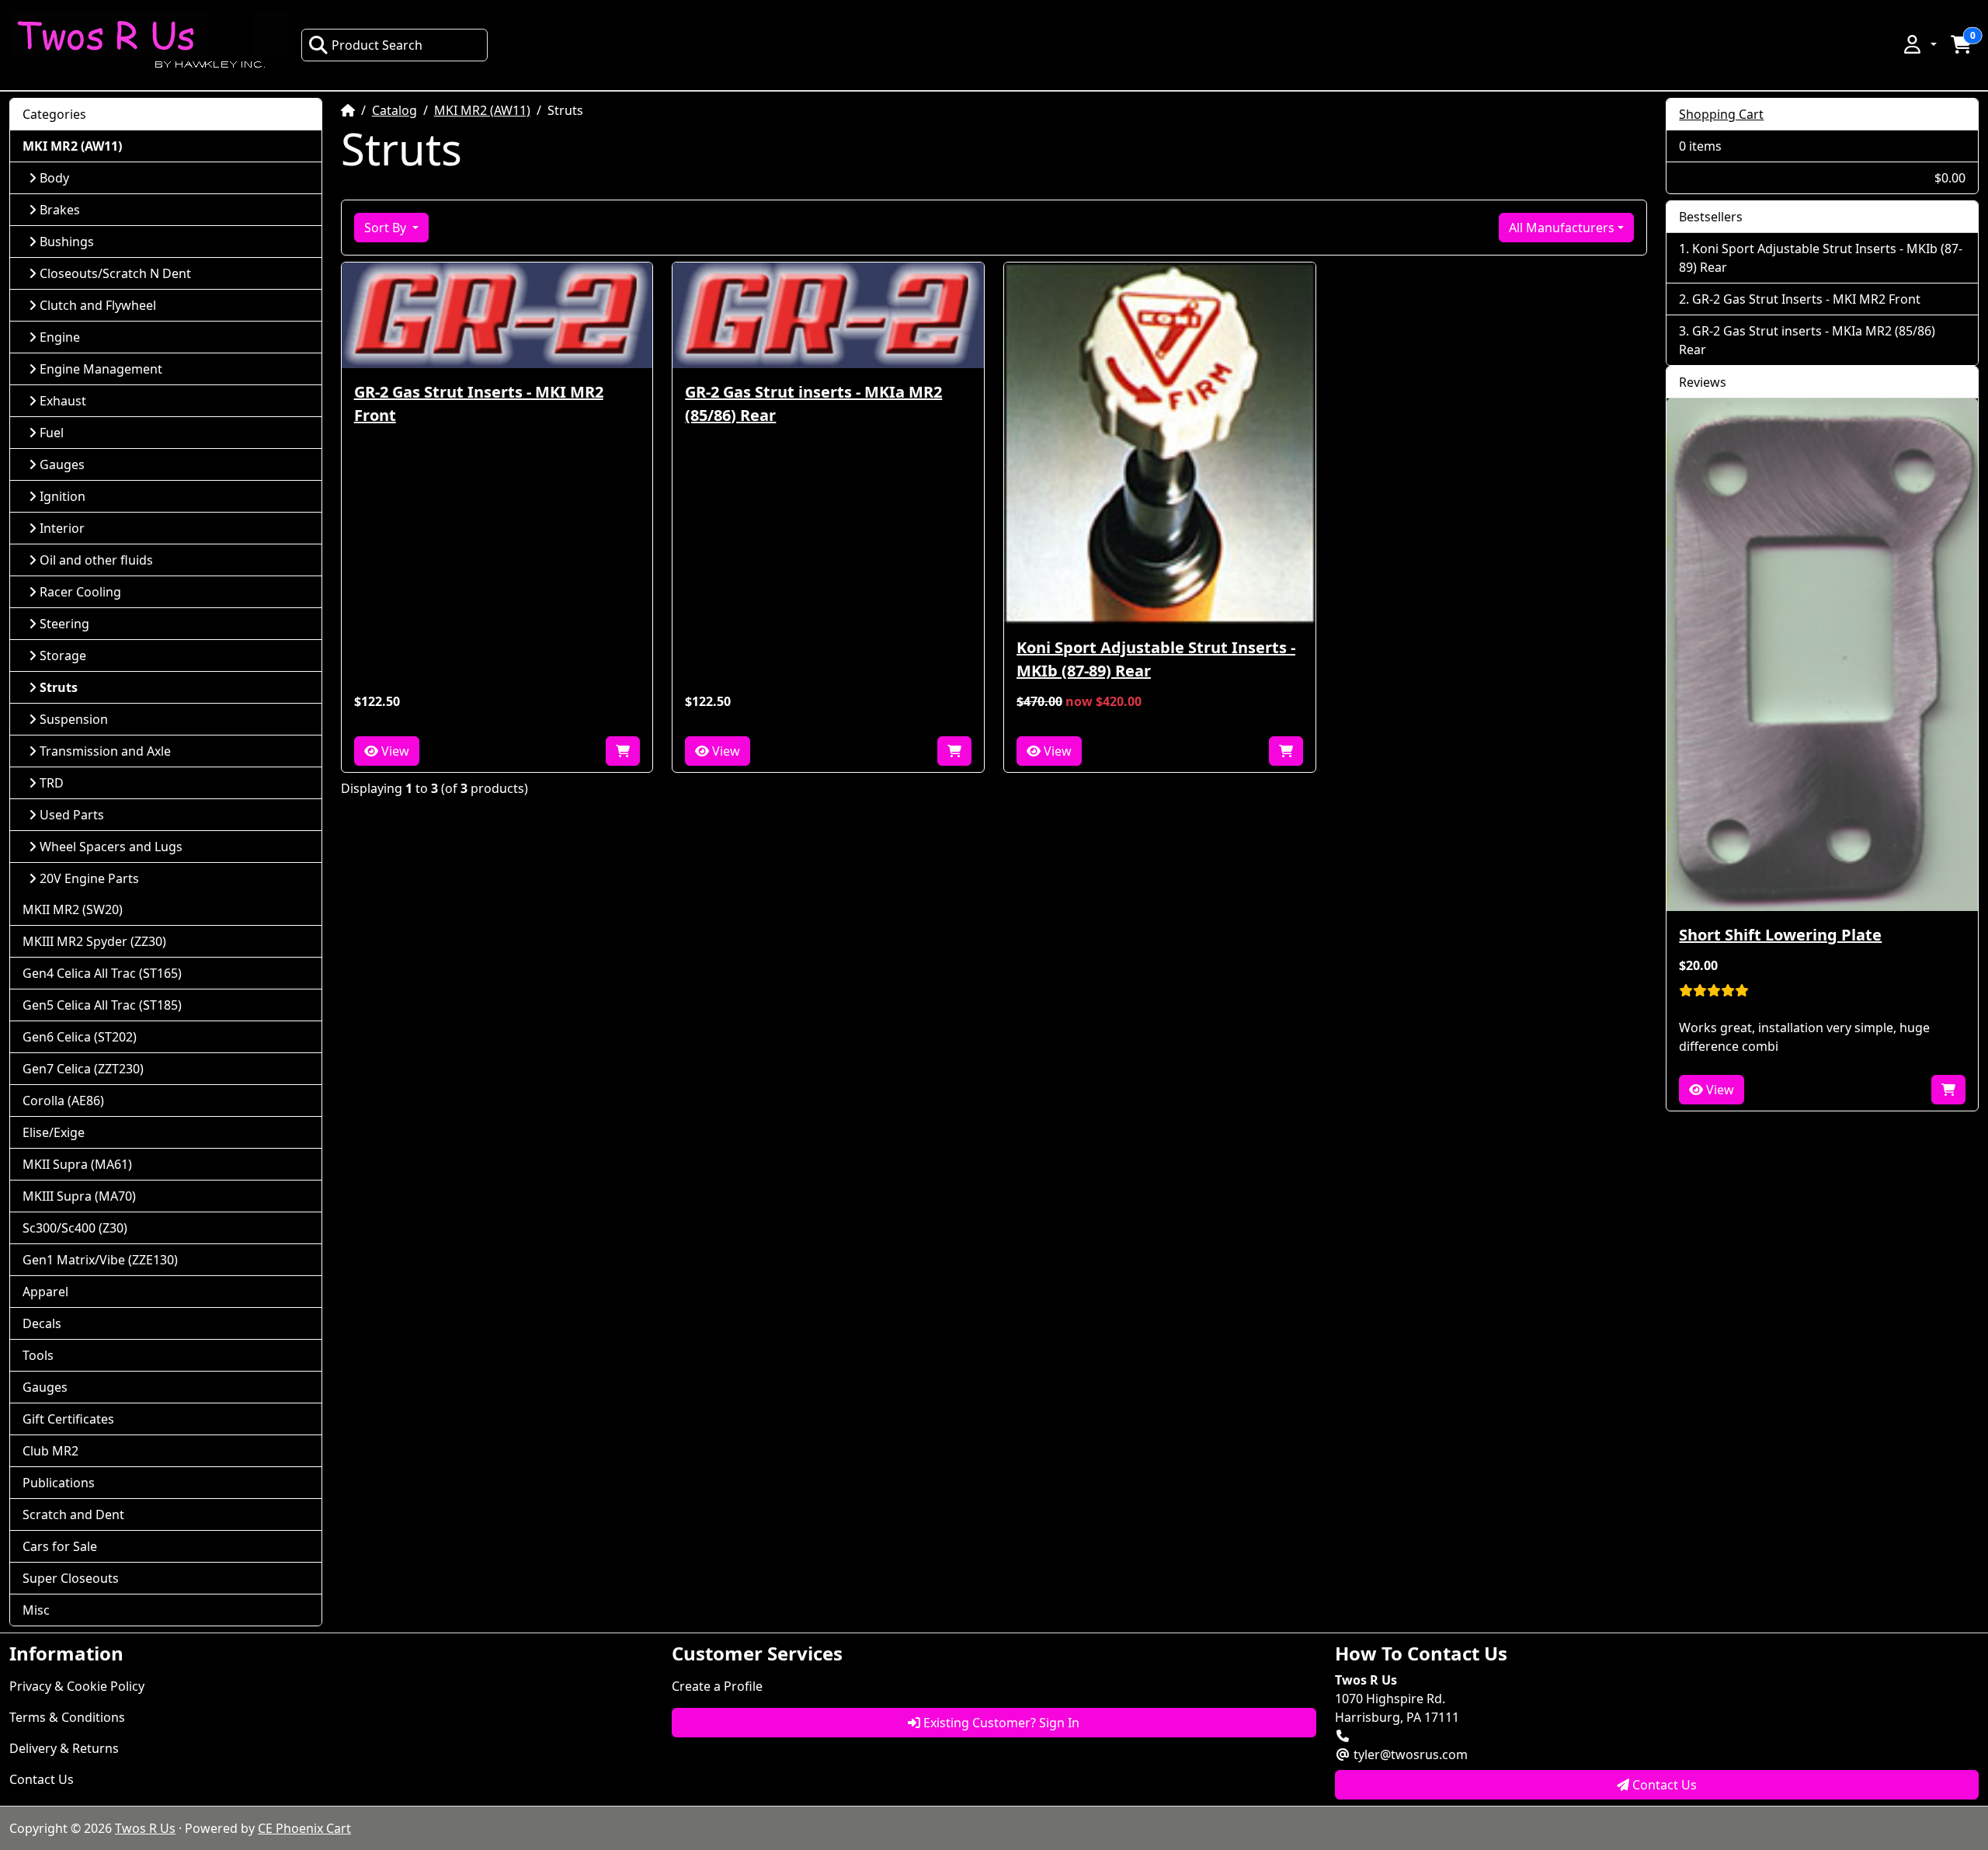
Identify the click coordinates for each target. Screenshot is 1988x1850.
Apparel (45, 1292)
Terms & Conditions (67, 1717)
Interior (62, 528)
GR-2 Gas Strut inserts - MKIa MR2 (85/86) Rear (813, 403)
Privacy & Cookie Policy (77, 1686)
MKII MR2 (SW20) (73, 909)
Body (54, 178)
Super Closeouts (71, 1578)
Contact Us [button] (1663, 1785)
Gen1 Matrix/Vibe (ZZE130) (100, 1260)
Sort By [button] (387, 228)
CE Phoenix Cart (304, 1828)
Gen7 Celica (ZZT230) (83, 1069)
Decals (42, 1323)
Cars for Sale (60, 1546)
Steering (64, 624)
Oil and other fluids (96, 560)
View (394, 751)
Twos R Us (145, 1828)
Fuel (52, 433)
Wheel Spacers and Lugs (111, 847)
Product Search (377, 45)
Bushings (67, 242)
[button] (1919, 44)
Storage (63, 655)
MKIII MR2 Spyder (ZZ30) (94, 941)
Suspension (74, 719)
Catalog (394, 110)
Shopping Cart (1721, 114)
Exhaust (63, 401)
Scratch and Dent (73, 1514)
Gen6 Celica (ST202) (80, 1037)
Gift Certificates (68, 1419)
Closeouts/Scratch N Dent (115, 273)
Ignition (63, 496)
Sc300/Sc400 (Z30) (75, 1228)
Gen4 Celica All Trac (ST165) (102, 973)
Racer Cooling (80, 592)
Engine (60, 337)
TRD (52, 783)
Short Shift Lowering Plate (1780, 935)
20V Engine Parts (89, 878)
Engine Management (101, 369)
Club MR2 (50, 1451)
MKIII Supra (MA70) (79, 1196)
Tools (38, 1355)
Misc (36, 1610)
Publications (59, 1483)
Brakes (60, 210)
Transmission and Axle (105, 751)
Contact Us (42, 1779)
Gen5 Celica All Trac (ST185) (102, 1005)
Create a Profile (717, 1686)
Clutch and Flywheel (98, 305)
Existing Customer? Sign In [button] (1000, 1723)
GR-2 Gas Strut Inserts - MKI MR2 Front (479, 403)
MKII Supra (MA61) (77, 1164)
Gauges (62, 464)
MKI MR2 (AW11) (482, 110)
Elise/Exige (54, 1132)
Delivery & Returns (64, 1748)
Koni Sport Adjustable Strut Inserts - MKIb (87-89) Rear (1156, 659)
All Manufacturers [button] (1562, 228)
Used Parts (72, 815)
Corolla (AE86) (63, 1101)
